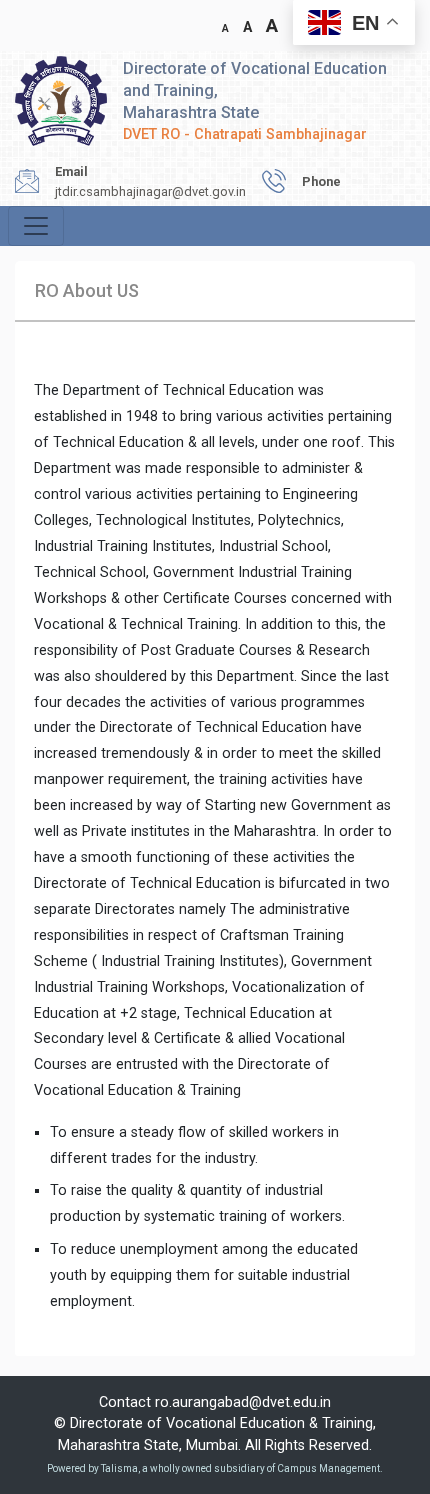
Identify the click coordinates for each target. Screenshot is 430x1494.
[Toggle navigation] (36, 226)
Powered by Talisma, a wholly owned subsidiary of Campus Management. (215, 1468)
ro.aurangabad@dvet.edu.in (243, 1402)
